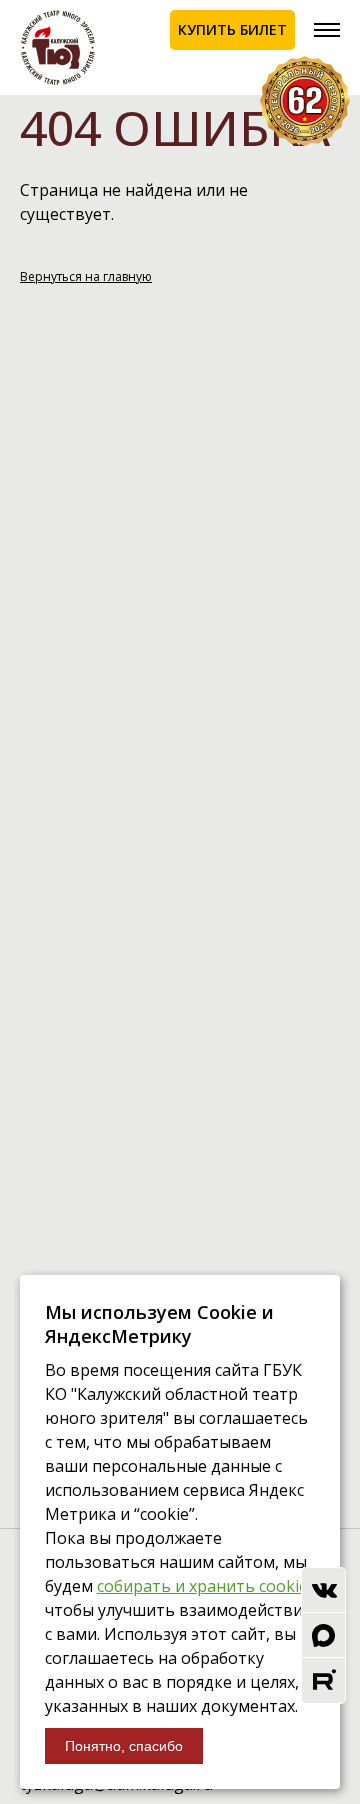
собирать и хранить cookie (202, 1586)
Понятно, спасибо (124, 1746)
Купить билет (232, 29)
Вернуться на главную (86, 276)
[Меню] (327, 30)
